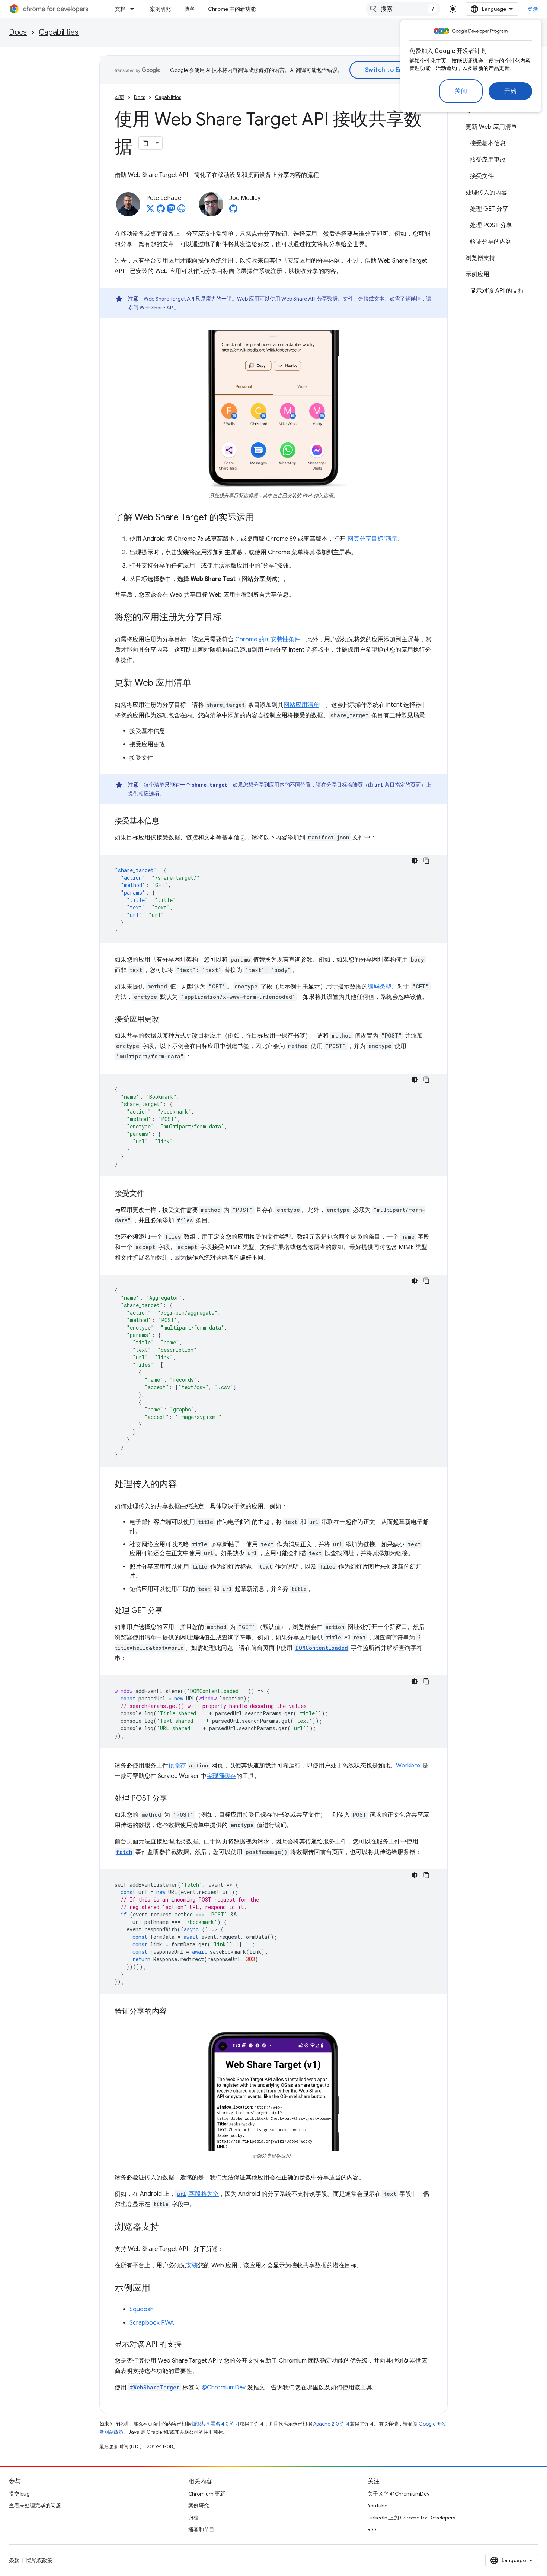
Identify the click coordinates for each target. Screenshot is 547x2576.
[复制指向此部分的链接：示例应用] (158, 2288)
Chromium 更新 (207, 2494)
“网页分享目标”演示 (371, 539)
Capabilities (59, 32)
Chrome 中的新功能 (232, 9)
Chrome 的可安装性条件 (268, 639)
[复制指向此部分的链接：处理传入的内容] (185, 1485)
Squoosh (142, 2309)
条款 (14, 2560)
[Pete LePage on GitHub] (161, 211)
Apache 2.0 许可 (332, 2424)
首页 (119, 97)
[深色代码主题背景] (415, 861)
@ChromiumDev (224, 2388)
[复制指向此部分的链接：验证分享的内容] (174, 2012)
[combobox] (403, 9)
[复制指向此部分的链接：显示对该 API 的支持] (189, 2345)
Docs (18, 32)
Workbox (408, 1766)
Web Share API (157, 308)
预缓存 (177, 1766)
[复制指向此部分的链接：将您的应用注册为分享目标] (229, 618)
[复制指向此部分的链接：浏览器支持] (167, 2227)
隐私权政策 (39, 2560)
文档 (120, 9)
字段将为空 (198, 2194)
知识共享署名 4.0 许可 (215, 2424)
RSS (372, 2529)
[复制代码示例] (426, 861)
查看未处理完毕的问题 (35, 2506)
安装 (192, 2265)
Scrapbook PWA (152, 2323)
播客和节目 (201, 2529)
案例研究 (160, 9)
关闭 (461, 91)
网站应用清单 (301, 705)
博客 (189, 9)
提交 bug (19, 2494)
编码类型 (380, 987)
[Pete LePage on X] (150, 211)
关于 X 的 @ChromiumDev (399, 2494)
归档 (193, 2518)
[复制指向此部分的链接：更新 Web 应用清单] (199, 683)
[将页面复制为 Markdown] (145, 143)
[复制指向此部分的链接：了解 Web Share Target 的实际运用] (262, 518)
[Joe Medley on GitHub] (233, 211)
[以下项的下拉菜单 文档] (134, 9)
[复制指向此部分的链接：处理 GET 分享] (170, 1611)
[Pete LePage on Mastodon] (171, 211)
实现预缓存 (221, 1776)
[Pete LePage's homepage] (182, 211)
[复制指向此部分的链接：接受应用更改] (167, 1020)
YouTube (378, 2506)
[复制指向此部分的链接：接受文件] (152, 1194)
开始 (510, 91)
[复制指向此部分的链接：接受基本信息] (167, 822)
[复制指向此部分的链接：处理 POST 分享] (175, 1799)
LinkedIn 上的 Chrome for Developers (411, 2518)
